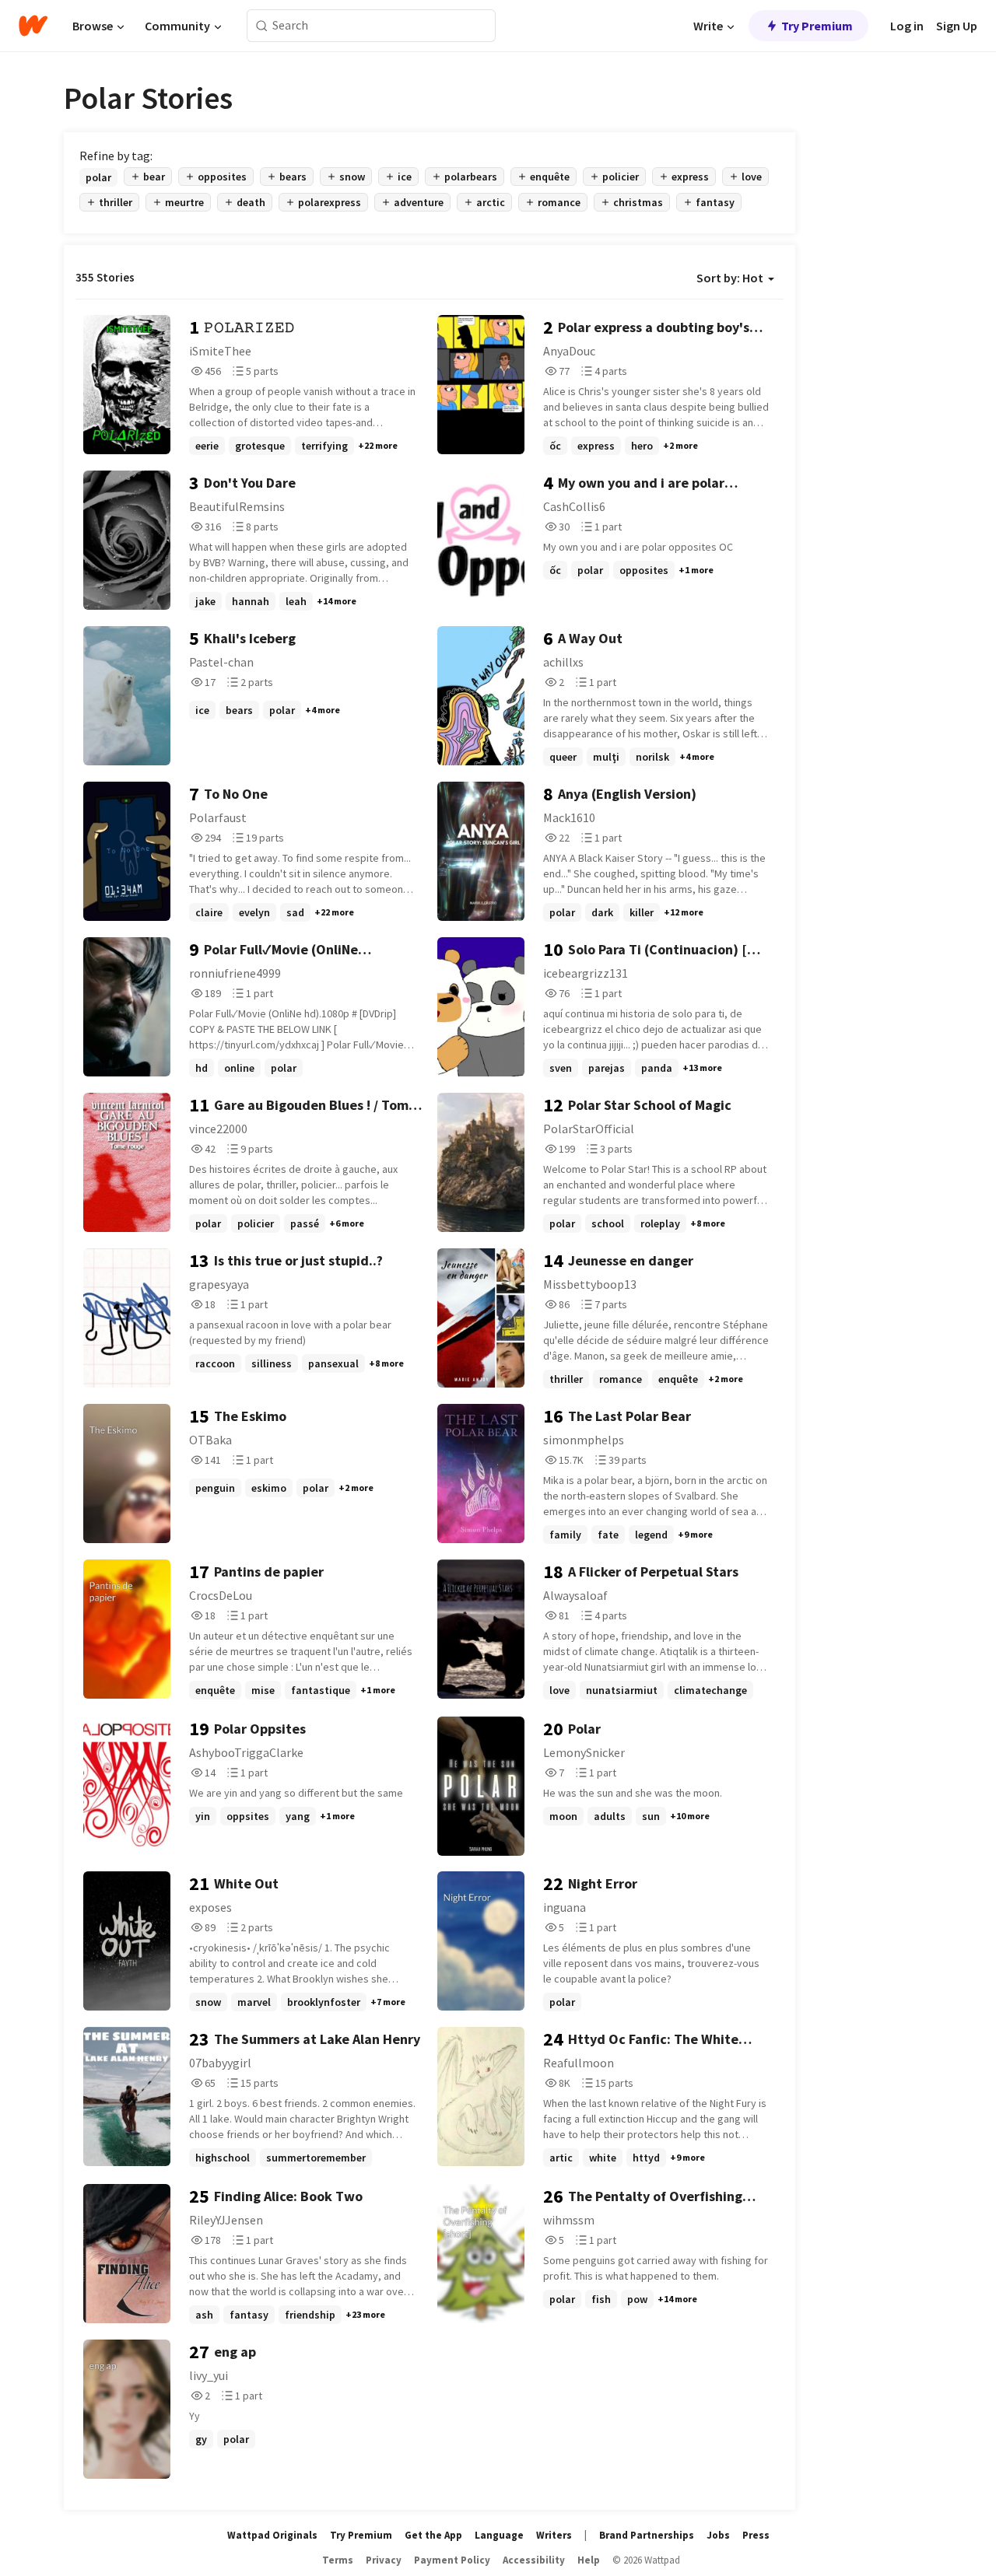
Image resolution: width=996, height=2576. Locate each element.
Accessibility (534, 2560)
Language (499, 2535)
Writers (554, 2535)
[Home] (33, 26)
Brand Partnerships (647, 2535)
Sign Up (957, 26)
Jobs (718, 2535)
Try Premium (817, 26)
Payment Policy (452, 2560)
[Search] (262, 26)
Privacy (384, 2560)
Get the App (433, 2535)
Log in (907, 26)
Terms (338, 2560)
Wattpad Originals (272, 2535)
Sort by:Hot (730, 278)
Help (589, 2560)
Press (756, 2535)
